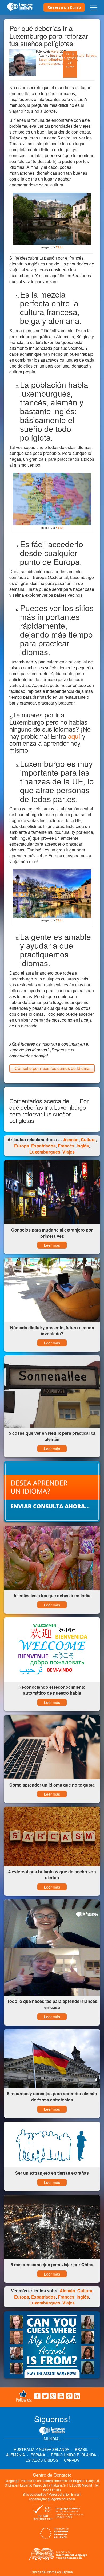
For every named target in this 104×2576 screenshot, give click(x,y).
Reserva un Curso (64, 7)
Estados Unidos (42, 2460)
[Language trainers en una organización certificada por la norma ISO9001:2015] (57, 2514)
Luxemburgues (49, 63)
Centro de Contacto (52, 2475)
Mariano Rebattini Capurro (57, 55)
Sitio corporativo (35, 2494)
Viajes (69, 1152)
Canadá (71, 2460)
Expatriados (47, 59)
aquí (74, 736)
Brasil (81, 2449)
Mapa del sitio (59, 2494)
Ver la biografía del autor (70, 60)
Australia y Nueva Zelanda (42, 2449)
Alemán (71, 1140)
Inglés (83, 1146)
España (38, 2455)
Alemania (15, 2455)
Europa (91, 55)
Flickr (59, 247)
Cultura (79, 55)
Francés (66, 1146)
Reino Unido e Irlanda (73, 2455)
